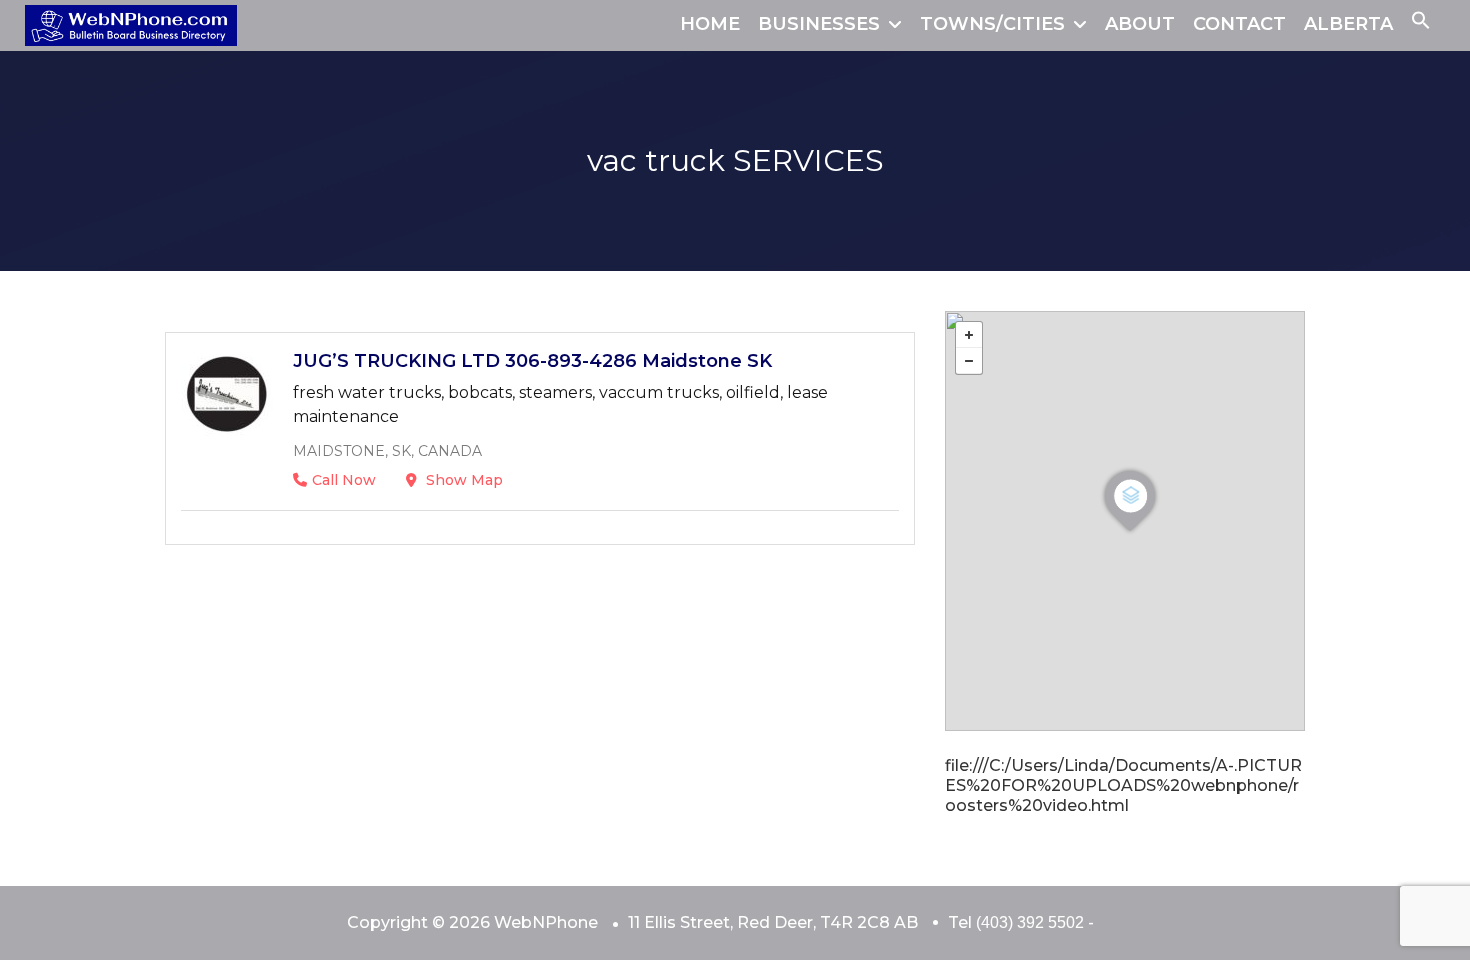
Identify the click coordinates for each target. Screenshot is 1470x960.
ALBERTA (1348, 24)
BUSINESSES (819, 24)
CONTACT (1239, 24)
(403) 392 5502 (1030, 922)
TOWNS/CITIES (992, 24)
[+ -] (1125, 521)
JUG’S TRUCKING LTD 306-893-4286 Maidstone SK (532, 361)
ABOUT (1140, 24)
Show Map (462, 480)
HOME (710, 24)
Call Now (344, 480)
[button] (1421, 24)
